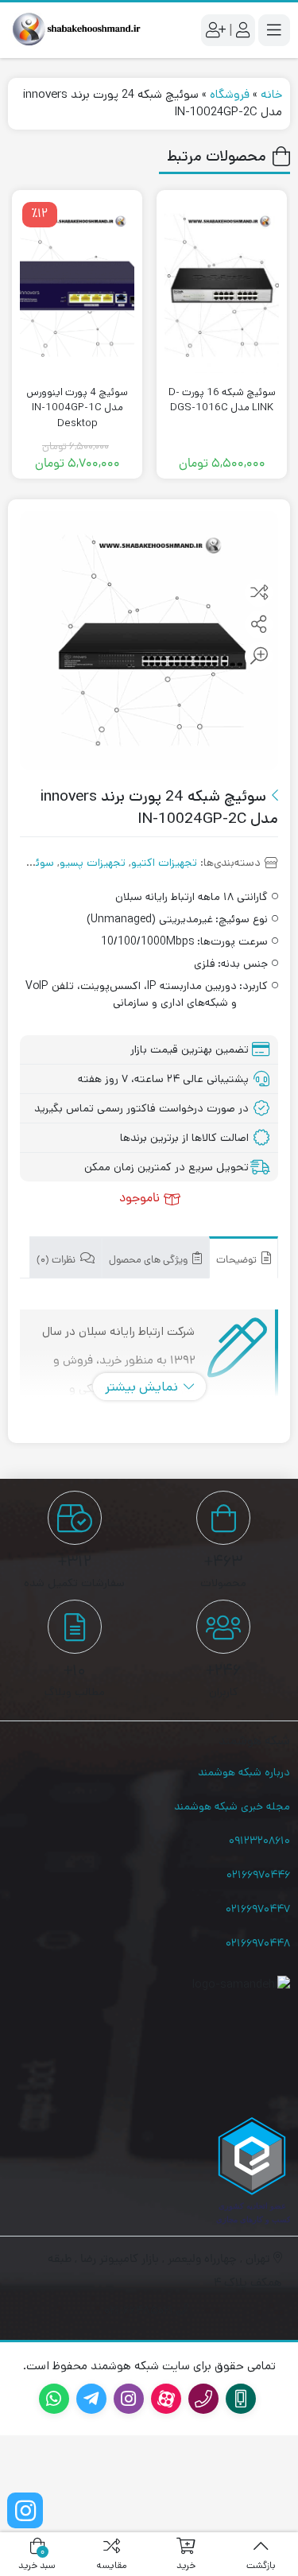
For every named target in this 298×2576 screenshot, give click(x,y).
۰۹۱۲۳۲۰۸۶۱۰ (259, 1841)
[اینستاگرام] (25, 2510)
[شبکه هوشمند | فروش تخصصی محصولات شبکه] (75, 30)
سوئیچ (39, 863)
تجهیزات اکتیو (164, 863)
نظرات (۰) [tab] (57, 1261)
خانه (271, 94)
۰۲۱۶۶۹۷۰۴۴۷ (258, 1909)
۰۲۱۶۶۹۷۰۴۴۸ (258, 1943)
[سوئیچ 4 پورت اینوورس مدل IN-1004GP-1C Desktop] (77, 285)
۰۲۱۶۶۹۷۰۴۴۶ (258, 1875)
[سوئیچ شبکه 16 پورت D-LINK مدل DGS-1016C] (222, 285)
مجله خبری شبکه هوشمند (232, 1806)
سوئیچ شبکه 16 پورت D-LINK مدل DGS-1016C (222, 400)
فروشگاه (230, 94)
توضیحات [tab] (238, 1261)
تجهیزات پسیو (93, 863)
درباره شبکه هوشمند (244, 1772)
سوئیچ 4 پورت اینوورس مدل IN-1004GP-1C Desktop (77, 408)
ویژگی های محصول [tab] (149, 1261)
